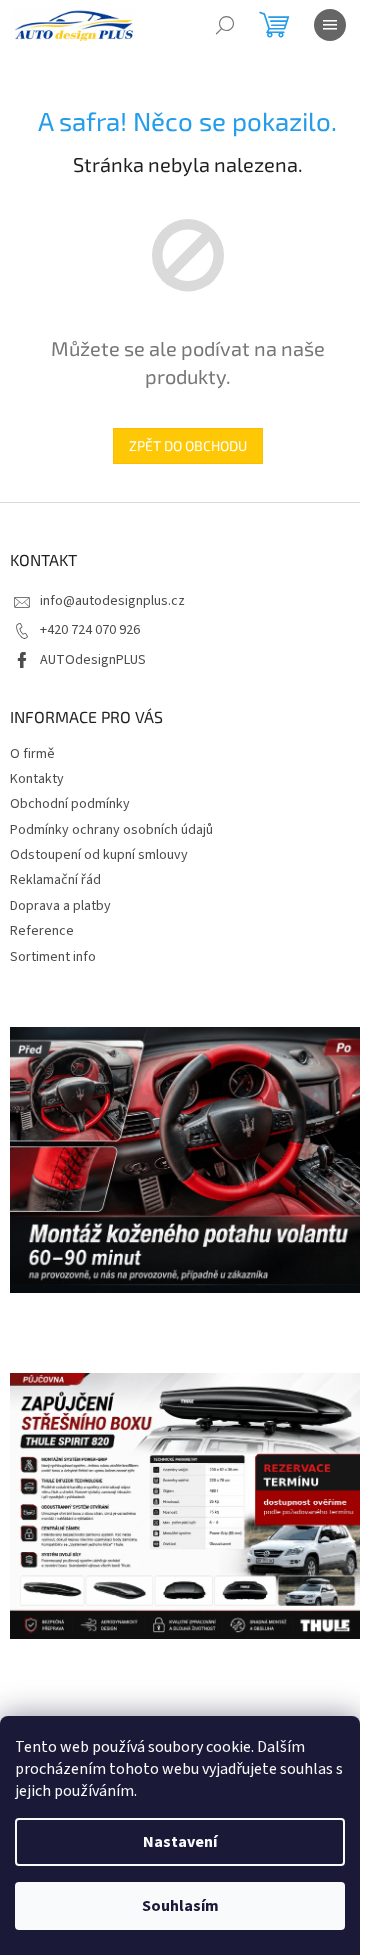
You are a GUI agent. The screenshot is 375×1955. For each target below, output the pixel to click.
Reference (42, 931)
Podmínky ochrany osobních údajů (111, 830)
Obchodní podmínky (70, 804)
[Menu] (330, 25)
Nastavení (180, 1842)
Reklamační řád (55, 880)
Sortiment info (53, 957)
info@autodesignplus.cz (112, 601)
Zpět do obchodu (188, 445)
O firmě (32, 754)
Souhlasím (180, 1906)
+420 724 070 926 (90, 630)
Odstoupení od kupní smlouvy (99, 855)
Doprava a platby (60, 906)
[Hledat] (225, 25)
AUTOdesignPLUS (93, 660)
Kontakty (37, 779)
